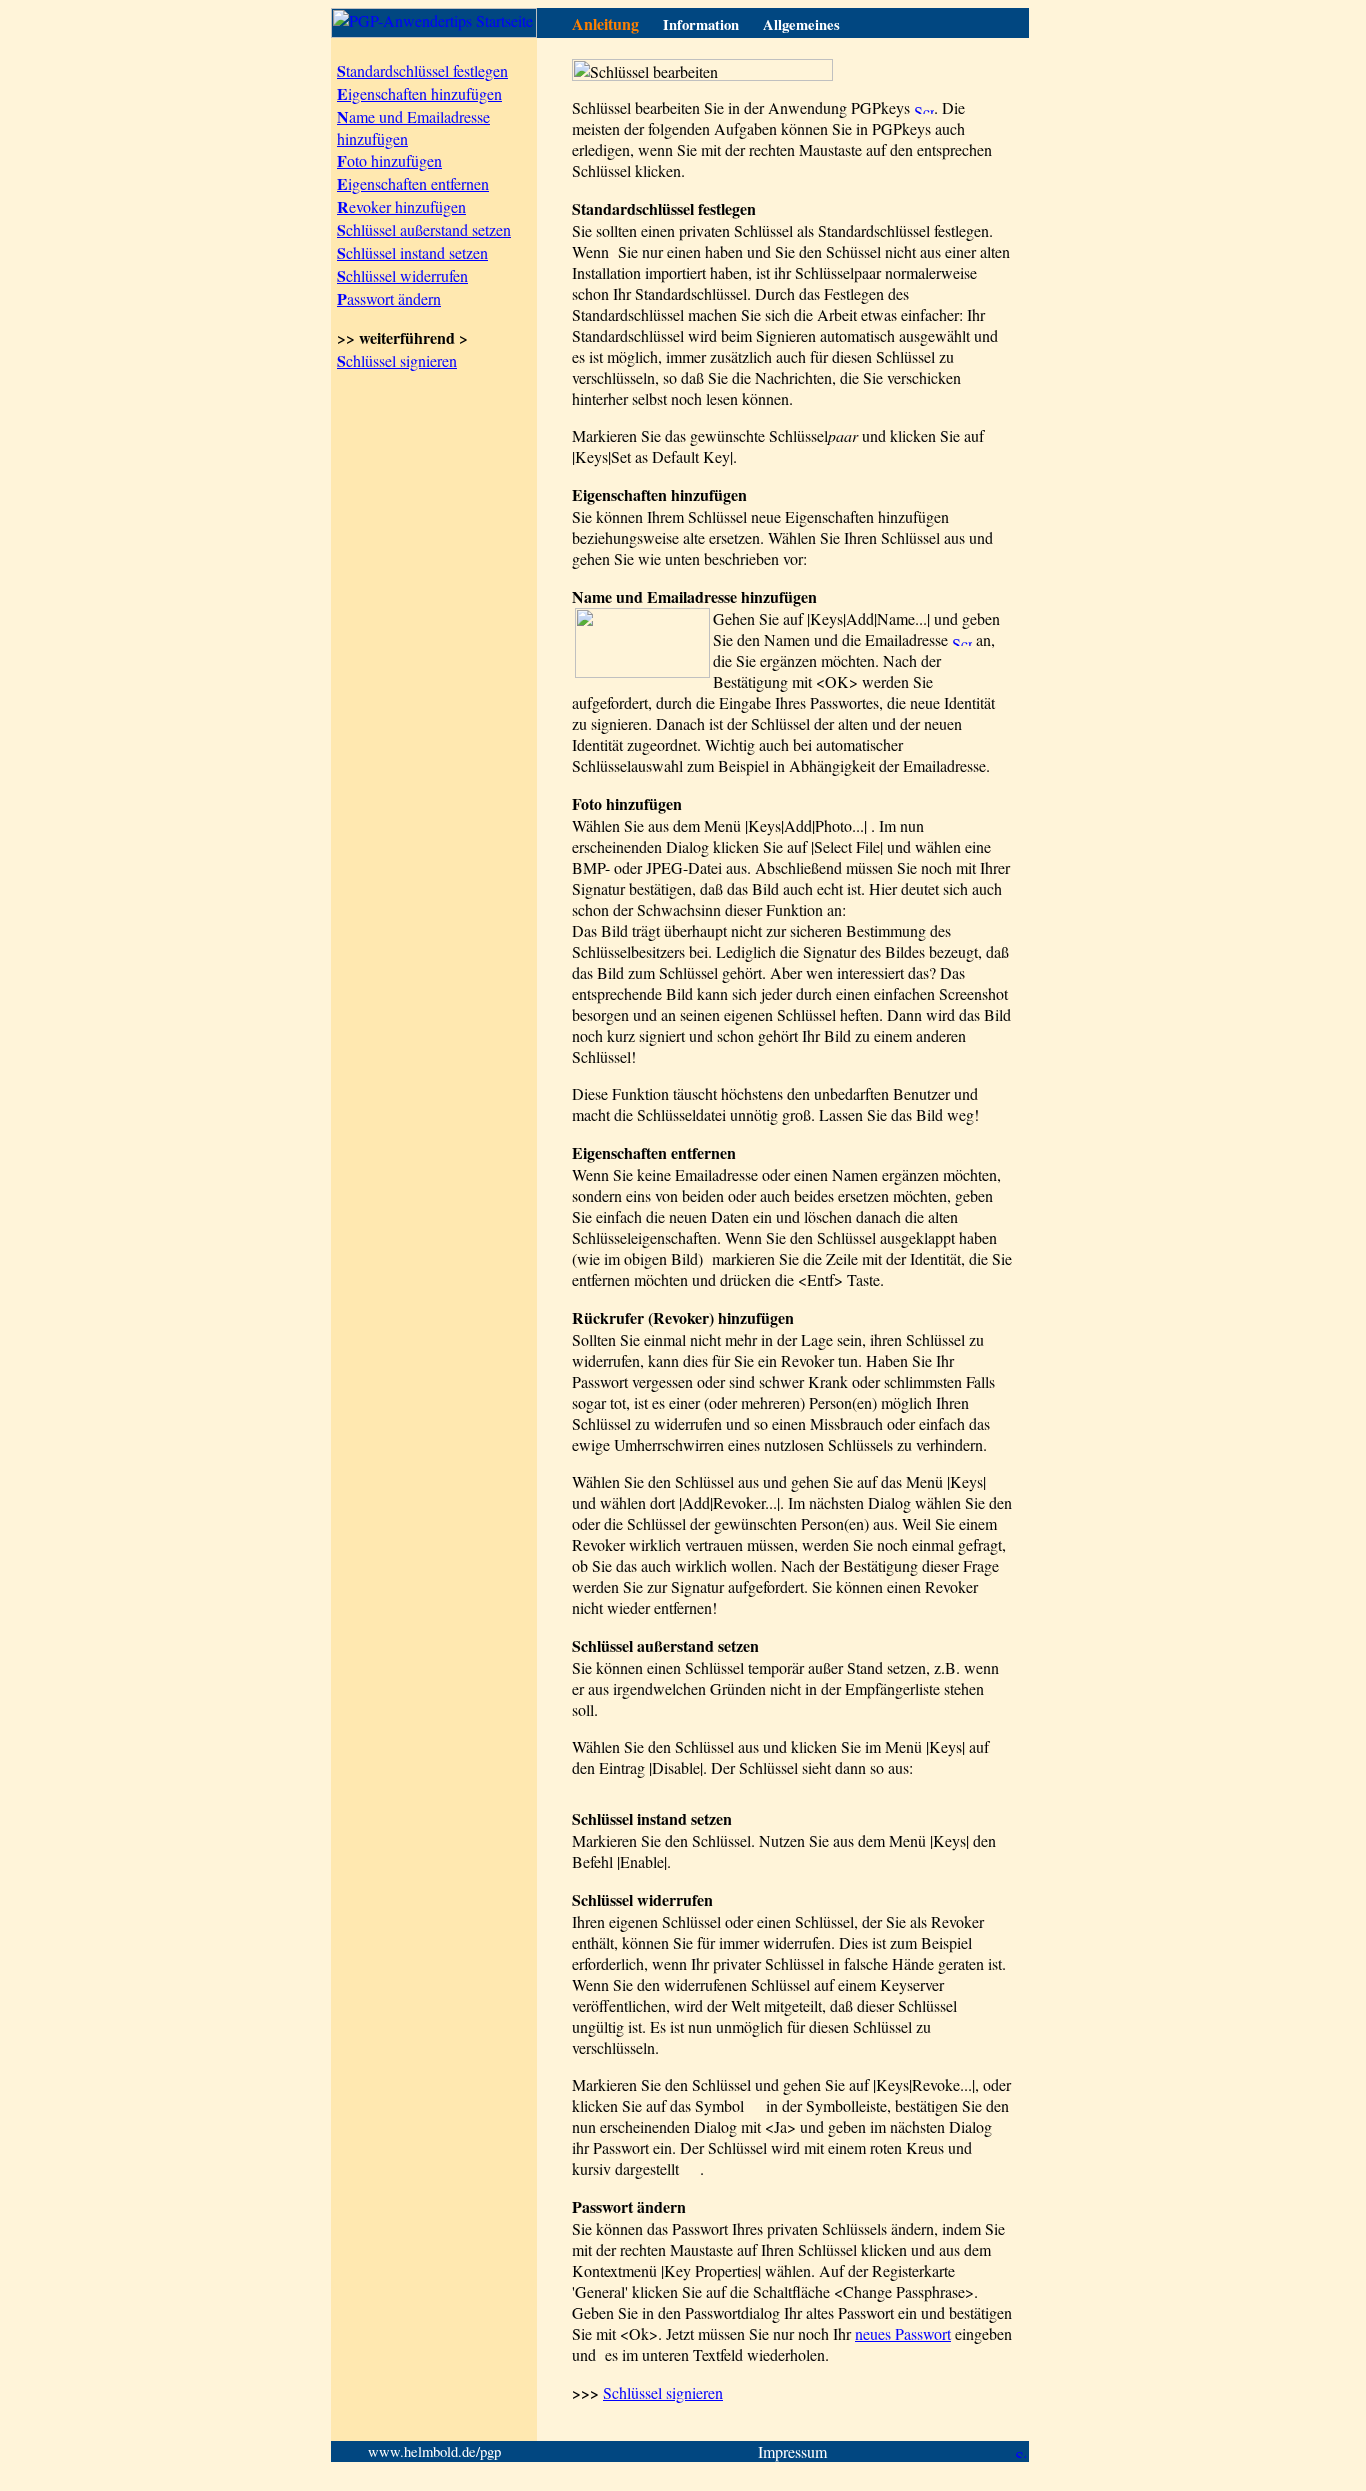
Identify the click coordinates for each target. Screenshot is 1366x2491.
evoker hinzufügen (401, 206)
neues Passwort (903, 2333)
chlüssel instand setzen (412, 252)
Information (701, 24)
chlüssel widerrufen (402, 275)
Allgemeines (801, 24)
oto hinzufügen (389, 160)
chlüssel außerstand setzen (424, 229)
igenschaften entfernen (413, 183)
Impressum (792, 2451)
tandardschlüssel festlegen (422, 70)
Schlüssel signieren (663, 2392)
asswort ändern (389, 298)
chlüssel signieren (397, 360)
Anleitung (605, 23)
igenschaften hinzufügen (419, 93)
